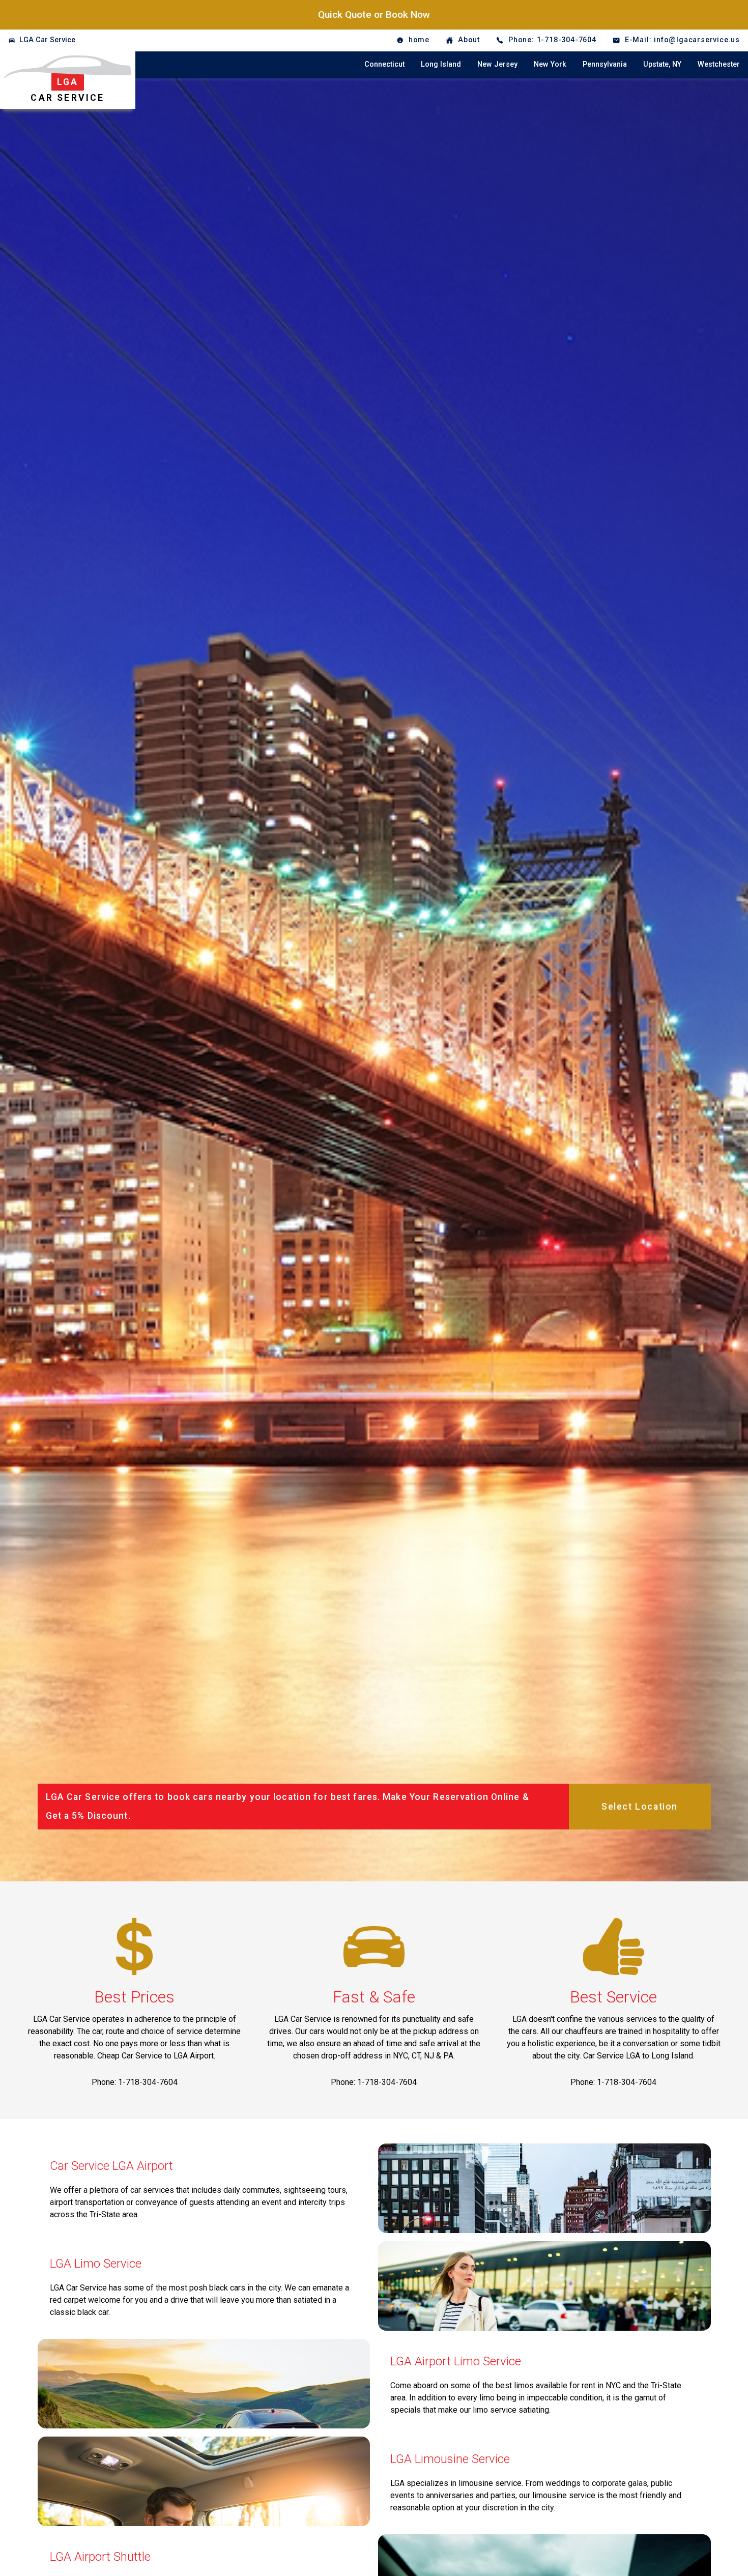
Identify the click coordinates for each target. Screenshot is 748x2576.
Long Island (441, 64)
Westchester (719, 64)
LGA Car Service (47, 40)
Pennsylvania (605, 64)
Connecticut (384, 64)
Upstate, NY (662, 64)
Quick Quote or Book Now (374, 15)
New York (550, 64)
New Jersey (497, 64)
